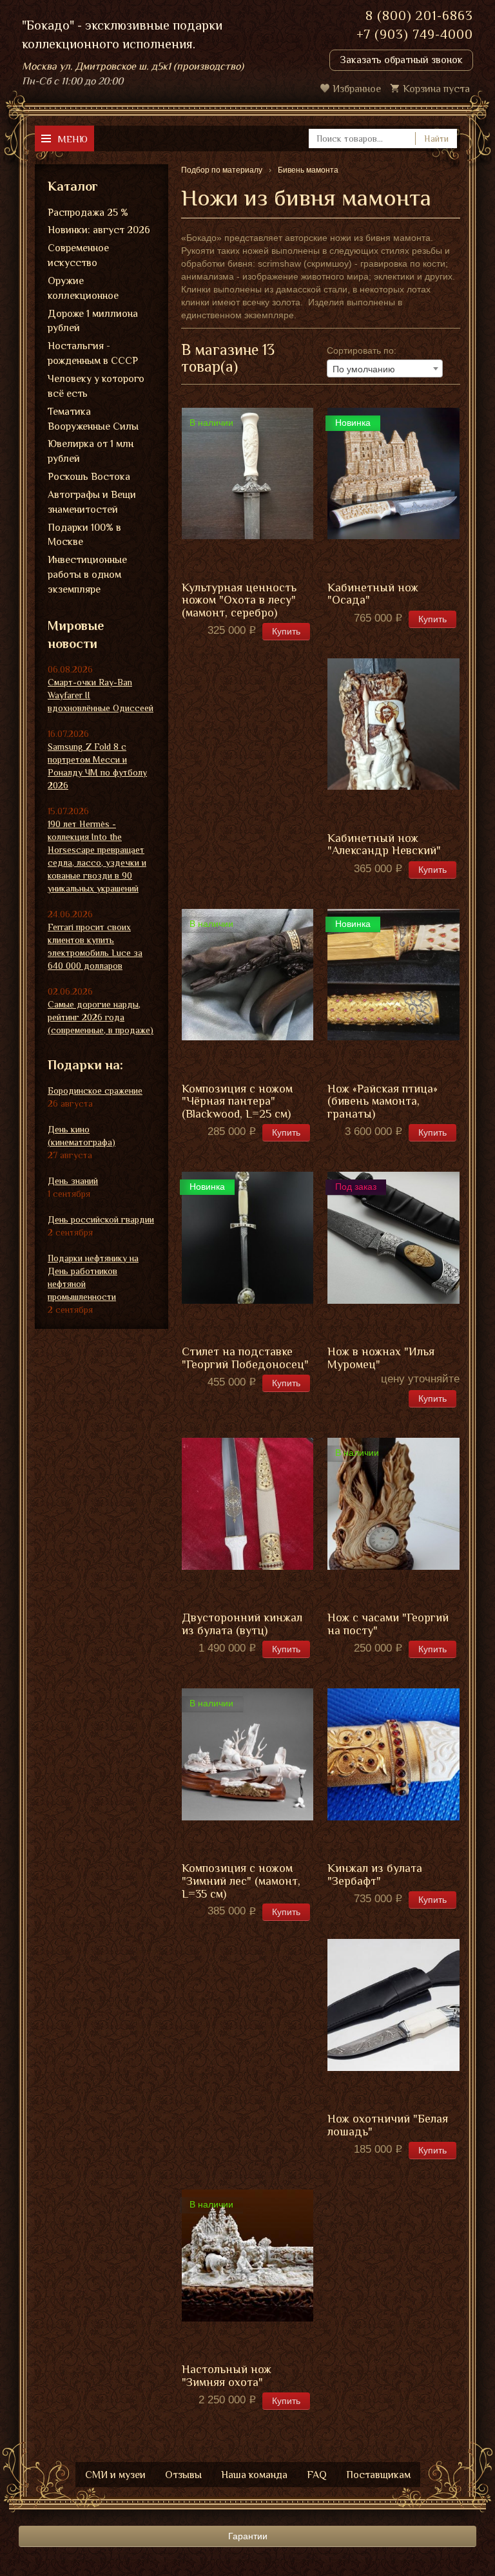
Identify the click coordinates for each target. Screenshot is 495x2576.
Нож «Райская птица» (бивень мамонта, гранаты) (383, 1102)
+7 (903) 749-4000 (415, 34)
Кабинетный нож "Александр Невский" (384, 845)
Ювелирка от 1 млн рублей (91, 451)
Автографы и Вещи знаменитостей (92, 502)
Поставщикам (378, 2475)
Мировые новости (76, 635)
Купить (286, 631)
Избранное (357, 89)
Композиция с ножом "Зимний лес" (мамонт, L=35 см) (241, 1881)
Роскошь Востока (89, 477)
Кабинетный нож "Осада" (373, 594)
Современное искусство (78, 255)
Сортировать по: (362, 350)
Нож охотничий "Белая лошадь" (388, 2125)
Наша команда (254, 2475)
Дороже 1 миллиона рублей (93, 321)
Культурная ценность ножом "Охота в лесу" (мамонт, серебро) (239, 601)
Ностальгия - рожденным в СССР (93, 353)
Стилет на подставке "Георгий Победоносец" (245, 1358)
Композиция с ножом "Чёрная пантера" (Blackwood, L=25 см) (237, 1102)
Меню (73, 139)
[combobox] (385, 368)
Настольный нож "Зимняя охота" (227, 2376)
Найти (436, 138)
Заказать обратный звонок (401, 60)
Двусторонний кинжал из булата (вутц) (242, 1624)
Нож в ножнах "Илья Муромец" (381, 1358)
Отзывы (183, 2475)
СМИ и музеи (115, 2475)
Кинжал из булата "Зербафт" (375, 1875)
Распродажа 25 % (88, 213)
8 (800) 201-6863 (419, 15)
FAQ (317, 2475)
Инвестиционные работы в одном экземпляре (87, 575)
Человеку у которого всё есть (96, 386)
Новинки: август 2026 (99, 230)
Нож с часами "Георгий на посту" (388, 1624)
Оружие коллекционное (83, 288)
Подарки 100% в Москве (84, 535)
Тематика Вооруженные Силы (93, 419)
